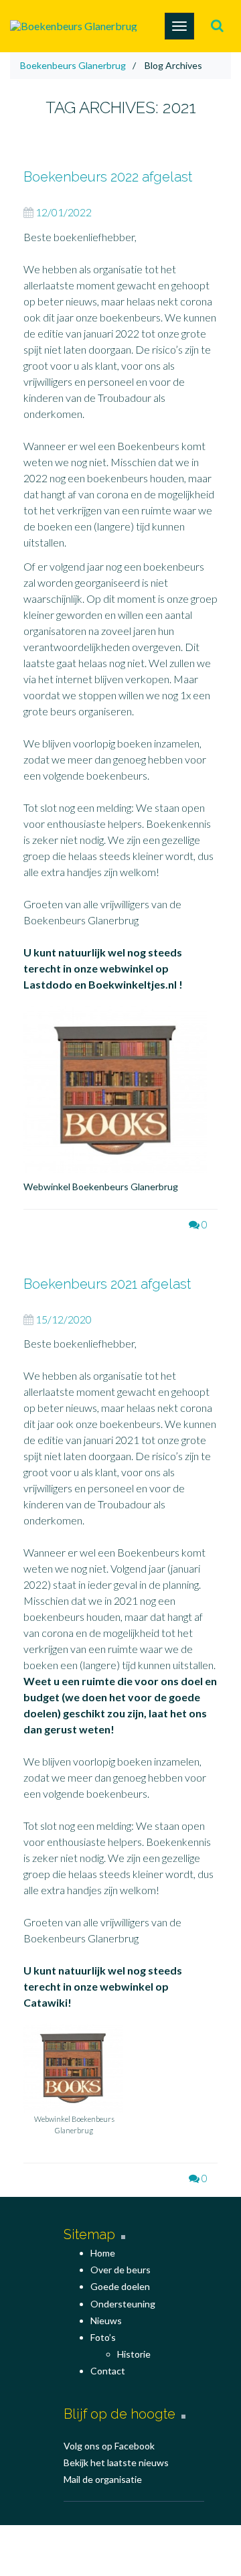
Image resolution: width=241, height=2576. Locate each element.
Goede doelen (120, 2286)
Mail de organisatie (103, 2479)
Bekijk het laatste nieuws (116, 2462)
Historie (134, 2354)
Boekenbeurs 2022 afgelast (108, 177)
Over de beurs (120, 2270)
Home (103, 2253)
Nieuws (106, 2320)
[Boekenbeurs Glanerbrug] (74, 26)
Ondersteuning (123, 2304)
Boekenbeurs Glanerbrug (73, 65)
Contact (108, 2371)
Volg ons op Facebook (109, 2446)
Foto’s (103, 2337)
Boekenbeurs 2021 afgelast (107, 1284)
